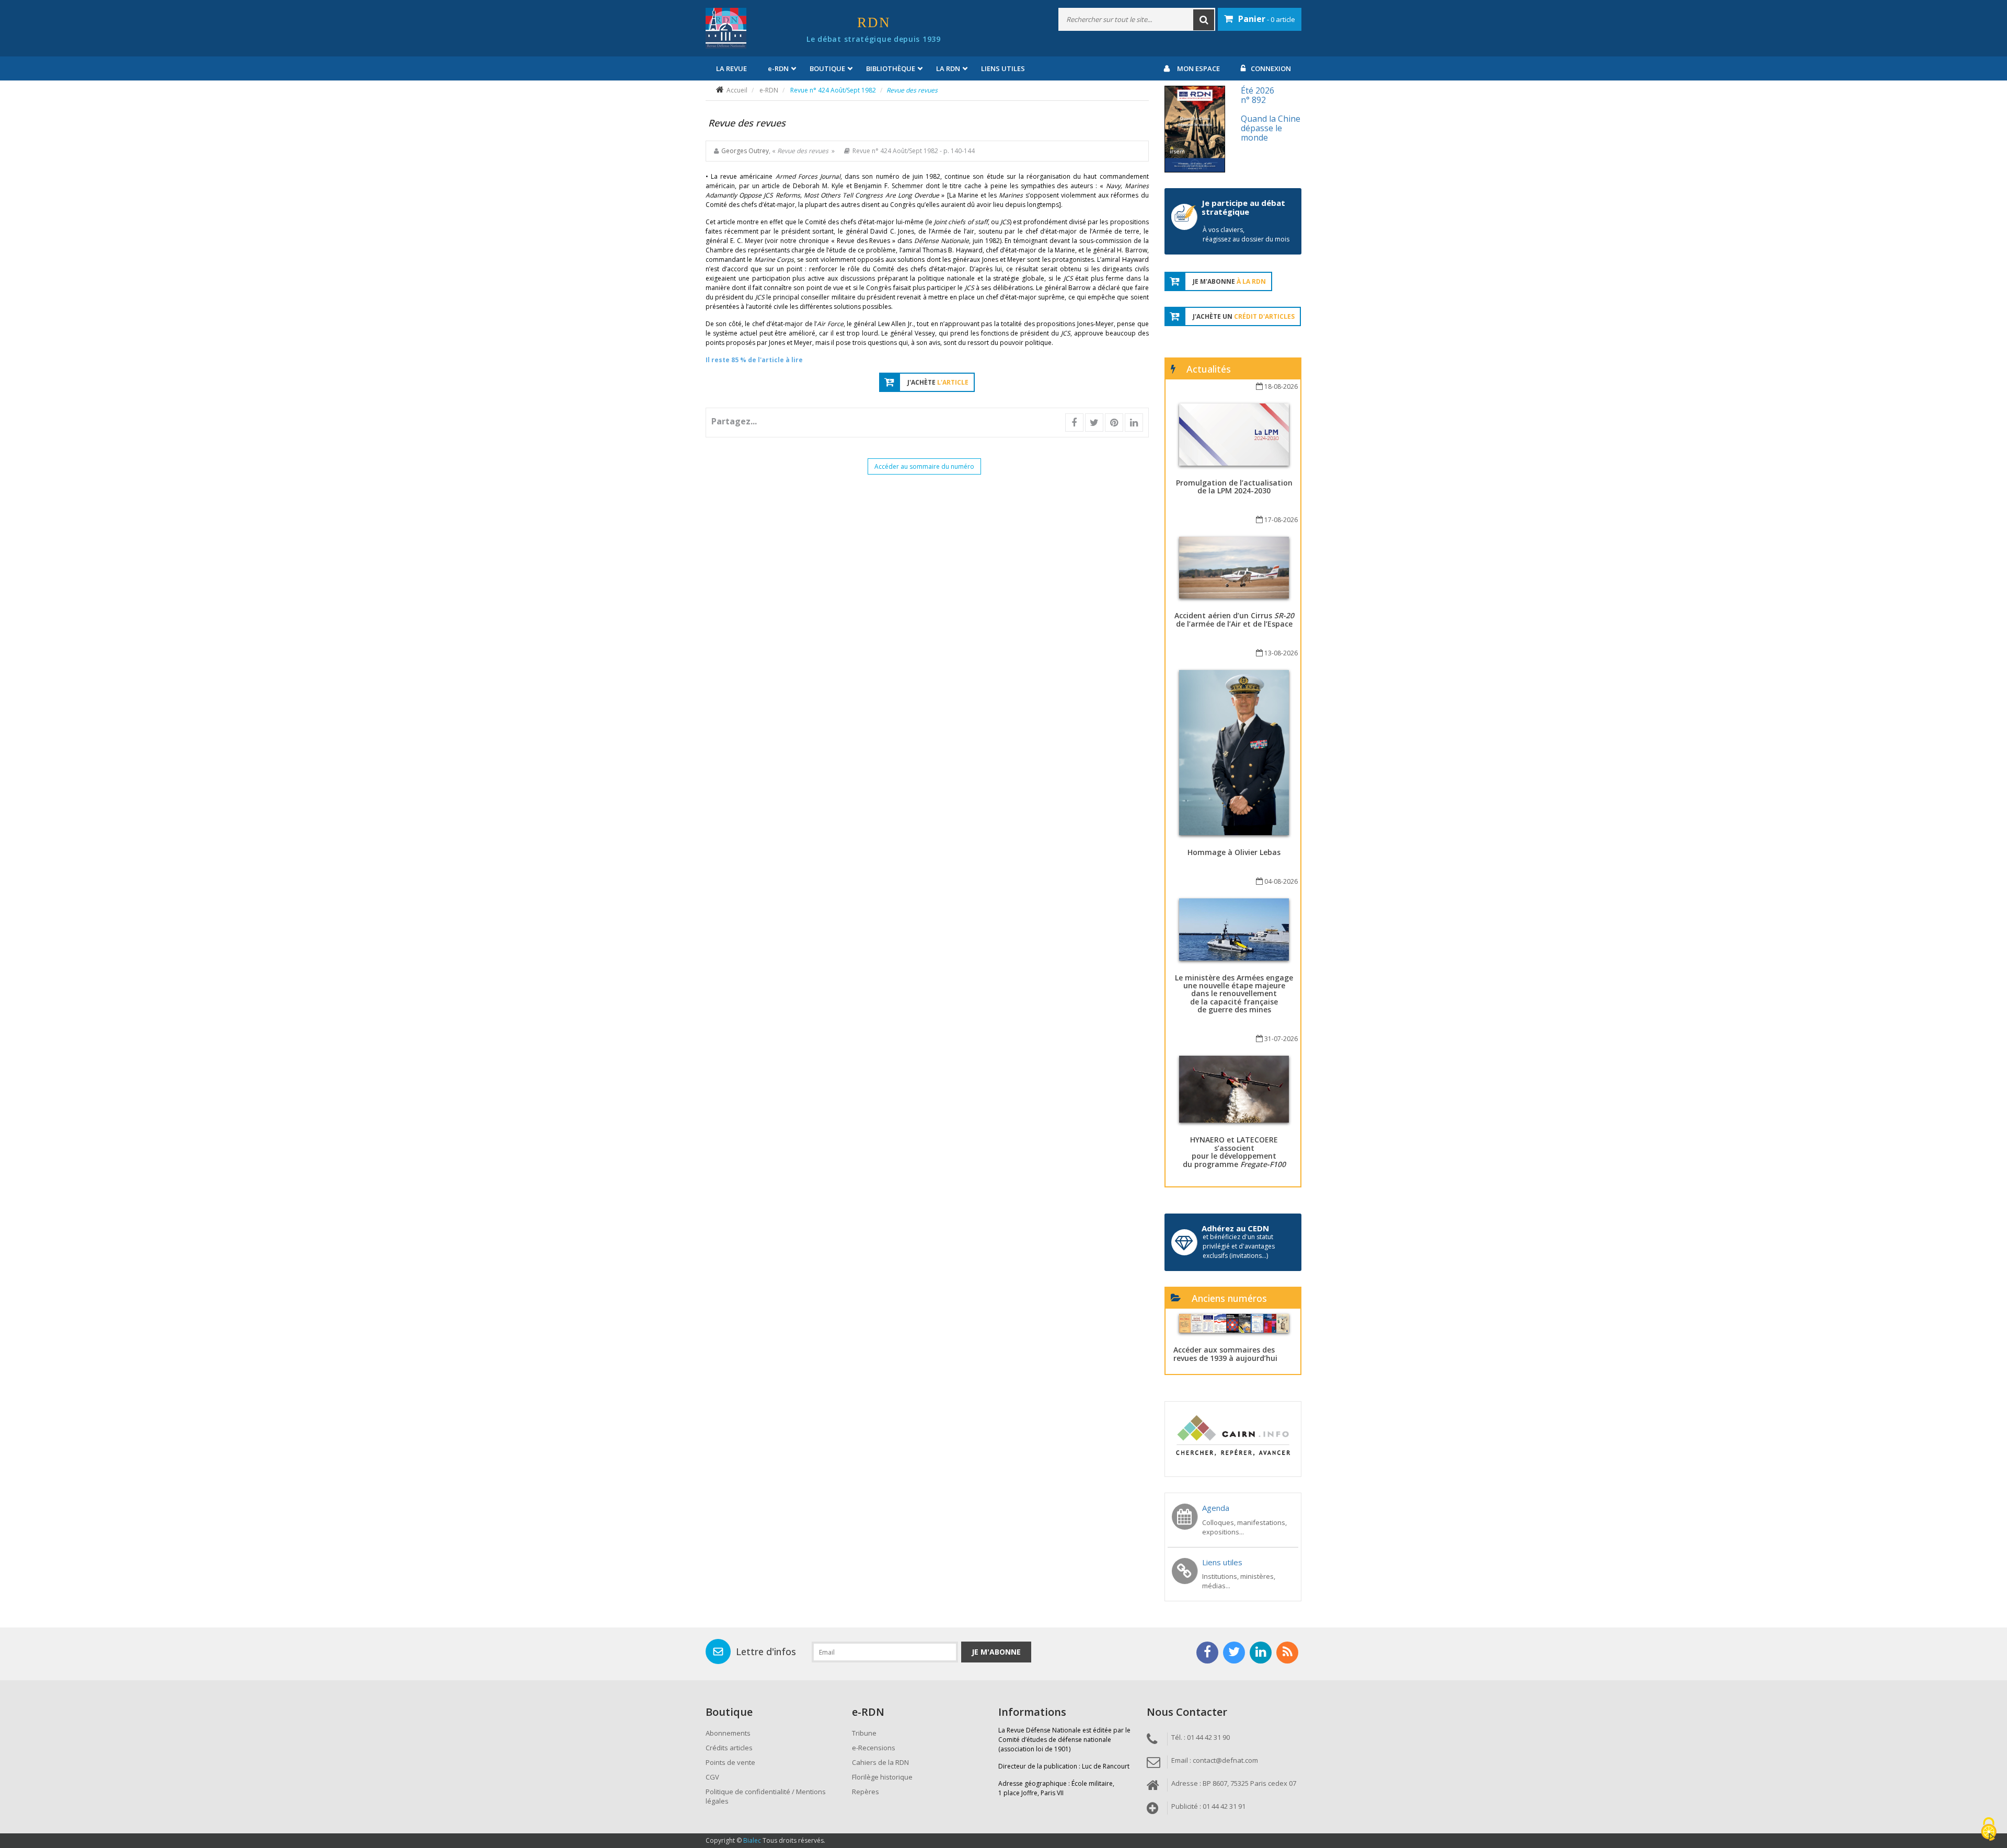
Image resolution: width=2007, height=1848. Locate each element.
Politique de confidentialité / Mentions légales (766, 1796)
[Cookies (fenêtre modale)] (1989, 1830)
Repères (866, 1792)
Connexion (1271, 68)
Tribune (864, 1733)
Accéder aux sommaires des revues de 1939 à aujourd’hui (1225, 1354)
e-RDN (769, 90)
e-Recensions (874, 1748)
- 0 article (1267, 19)
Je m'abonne (996, 1652)
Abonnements (728, 1733)
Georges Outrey (745, 151)
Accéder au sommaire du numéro (924, 466)
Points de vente (730, 1762)
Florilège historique (882, 1777)
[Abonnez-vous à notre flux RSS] (1287, 1653)
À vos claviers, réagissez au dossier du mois (1246, 234)
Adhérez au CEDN (1235, 1228)
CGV (712, 1777)
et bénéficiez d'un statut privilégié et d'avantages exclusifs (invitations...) (1239, 1246)
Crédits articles (729, 1748)
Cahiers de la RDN (880, 1762)
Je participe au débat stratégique (1243, 207)
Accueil (737, 90)
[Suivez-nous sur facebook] (1207, 1653)
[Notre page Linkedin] (1261, 1653)
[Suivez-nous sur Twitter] (1234, 1653)
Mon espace (1198, 68)
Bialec (752, 1840)
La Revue (731, 68)
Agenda (1216, 1508)
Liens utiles (1003, 68)
